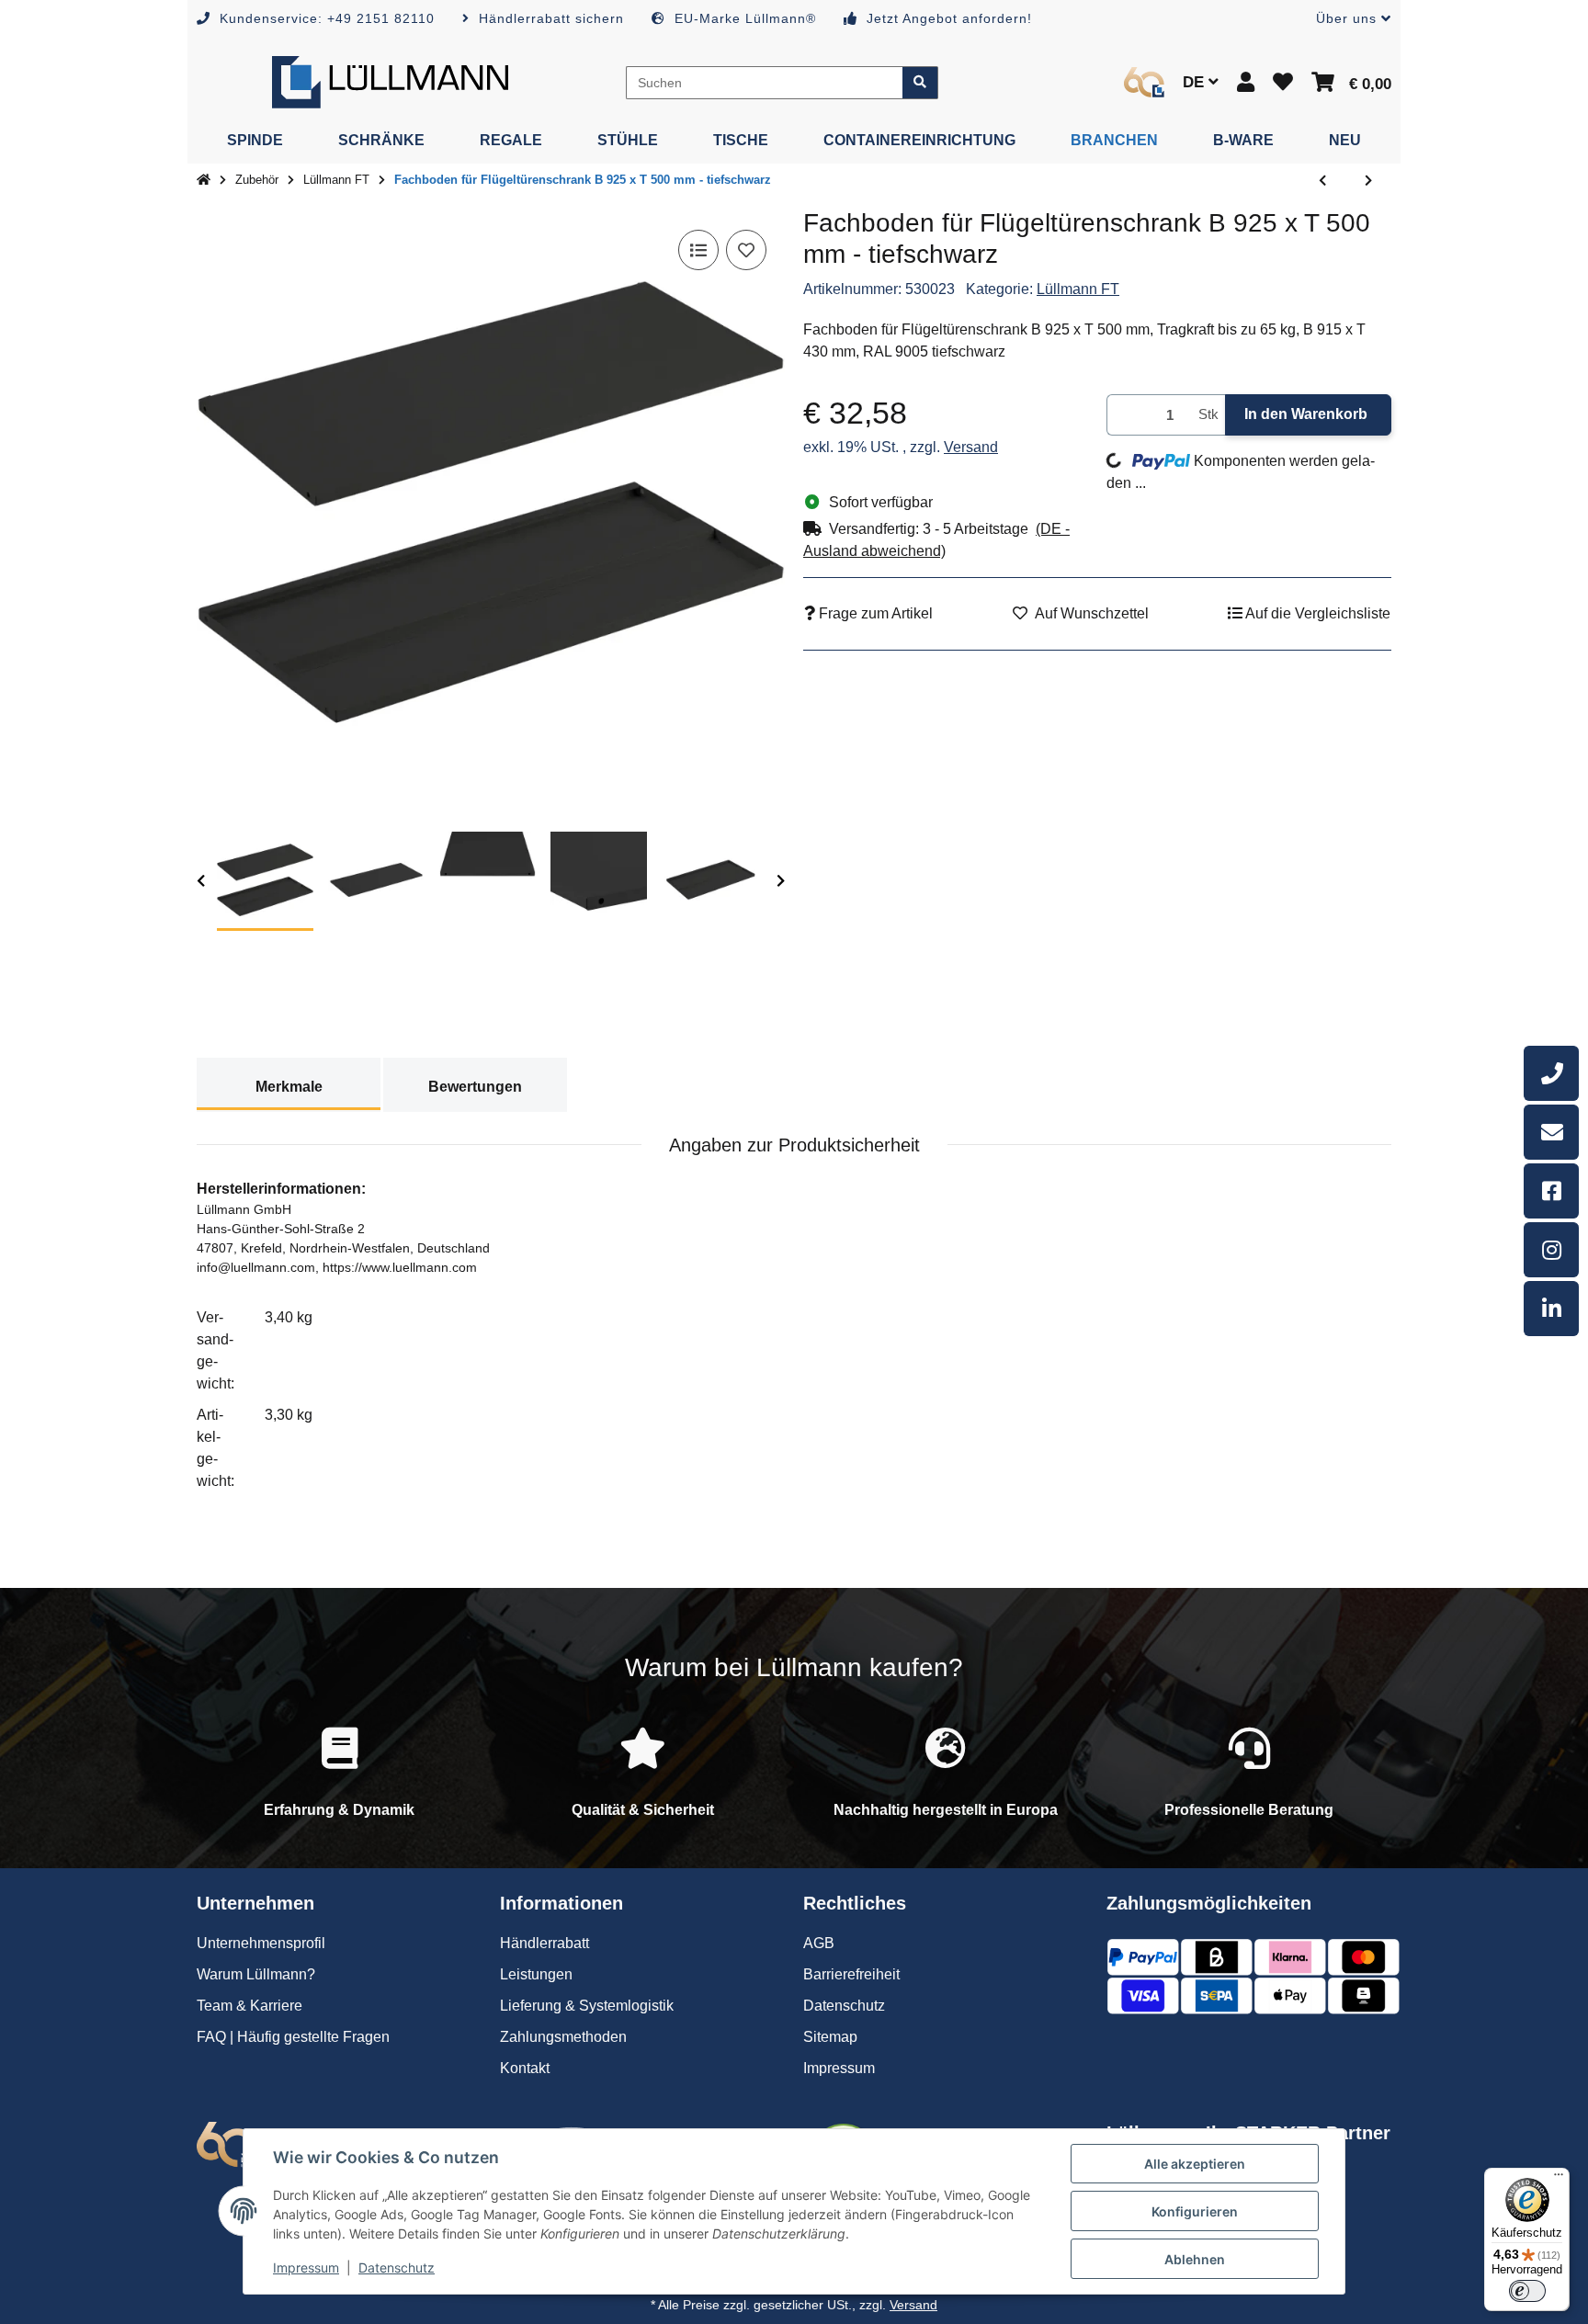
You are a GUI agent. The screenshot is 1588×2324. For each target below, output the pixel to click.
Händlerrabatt (544, 1943)
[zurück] (201, 882)
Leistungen (536, 1974)
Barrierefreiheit (851, 1974)
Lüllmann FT (1078, 289)
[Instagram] (1551, 1250)
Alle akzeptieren (1195, 2164)
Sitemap (830, 2037)
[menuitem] (255, 141)
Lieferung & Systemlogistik (587, 2006)
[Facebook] (1551, 1191)
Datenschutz (397, 2267)
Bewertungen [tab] (475, 1087)
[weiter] (781, 882)
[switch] (1527, 2291)
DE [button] (1196, 82)
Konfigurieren (1195, 2211)
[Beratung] (1551, 1073)
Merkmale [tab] (289, 1087)
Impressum (306, 2267)
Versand (971, 447)
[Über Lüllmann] (1144, 82)
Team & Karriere (250, 2006)
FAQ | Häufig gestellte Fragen (293, 2037)
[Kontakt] (1551, 1132)
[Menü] (1559, 2179)
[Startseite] (204, 180)
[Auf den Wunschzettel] (746, 250)
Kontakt (525, 2068)
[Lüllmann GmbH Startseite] (390, 81)
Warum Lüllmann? (256, 1974)
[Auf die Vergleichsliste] (698, 250)
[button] (1346, 19)
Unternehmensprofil (261, 1943)
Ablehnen (1195, 2259)
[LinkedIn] (1551, 1309)
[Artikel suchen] (920, 83)
